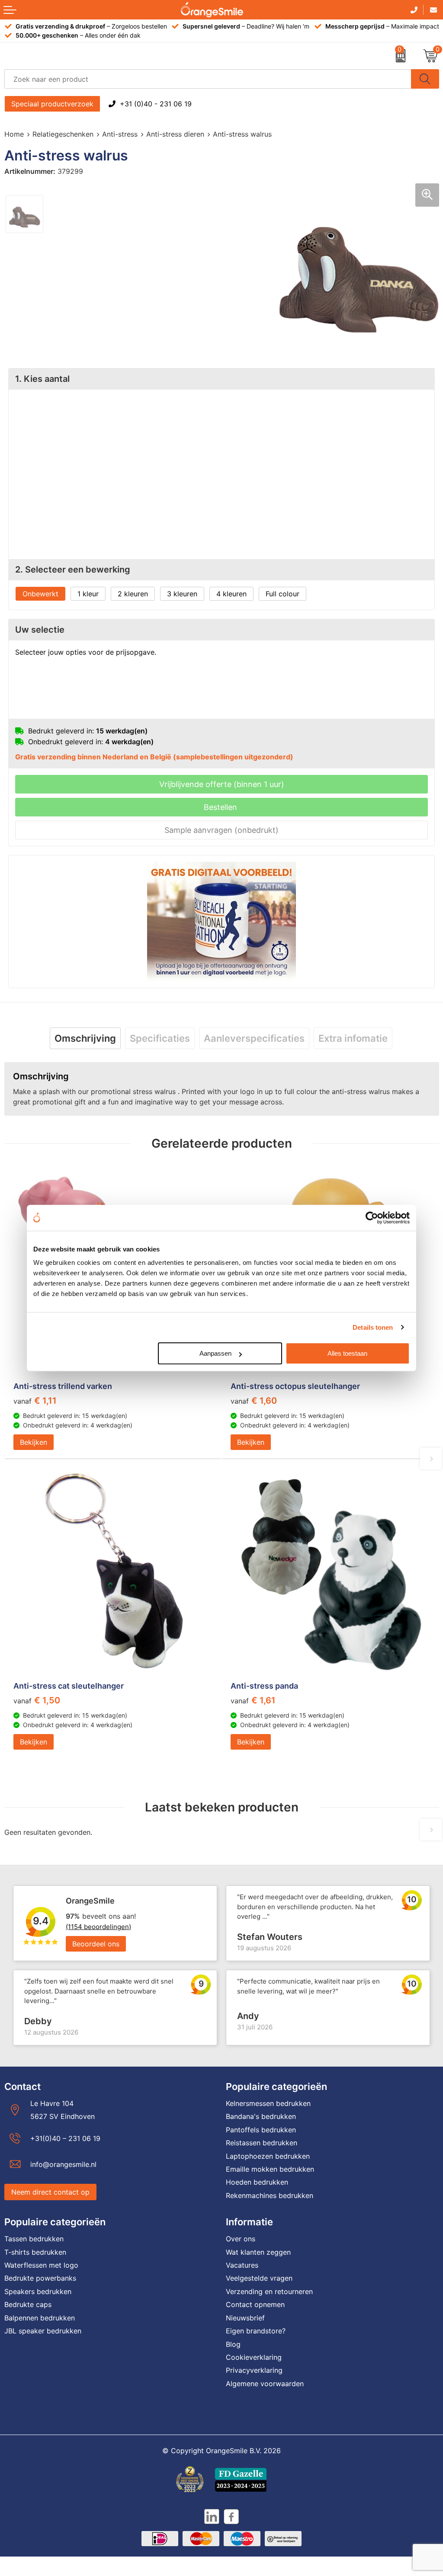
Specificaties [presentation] (160, 1038)
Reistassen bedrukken (262, 2143)
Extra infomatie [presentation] (353, 1038)
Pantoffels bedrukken (261, 2130)
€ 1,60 (254, 1401)
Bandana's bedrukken (261, 2116)
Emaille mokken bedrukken (270, 2169)
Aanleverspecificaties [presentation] (254, 1038)
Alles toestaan (347, 1353)
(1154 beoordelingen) (98, 1927)
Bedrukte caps (28, 2304)
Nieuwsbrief (245, 2318)
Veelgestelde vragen (259, 2278)
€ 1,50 (37, 1700)
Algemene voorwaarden (265, 2384)
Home (14, 134)
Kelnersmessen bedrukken (268, 2103)
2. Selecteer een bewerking (73, 570)
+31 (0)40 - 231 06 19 (156, 104)
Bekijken (34, 1442)
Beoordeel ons (96, 1944)
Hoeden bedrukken (257, 2182)
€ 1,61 (253, 1700)
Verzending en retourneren (269, 2291)
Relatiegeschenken (63, 134)
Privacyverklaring (254, 2370)
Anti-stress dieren (175, 134)
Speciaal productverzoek (52, 104)
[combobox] (208, 79)
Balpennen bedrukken (40, 2318)
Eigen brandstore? (256, 2331)
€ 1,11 (35, 1401)
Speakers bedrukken (38, 2291)
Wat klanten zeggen (258, 2252)
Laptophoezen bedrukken (268, 2156)
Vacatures (242, 2265)
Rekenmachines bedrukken (270, 2195)
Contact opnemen (255, 2304)
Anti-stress (120, 134)
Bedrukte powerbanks (40, 2278)
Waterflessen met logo (41, 2265)
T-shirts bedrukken (35, 2252)
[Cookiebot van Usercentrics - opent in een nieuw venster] (372, 1218)
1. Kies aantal (42, 379)
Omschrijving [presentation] (85, 1038)
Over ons (241, 2239)
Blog (233, 2344)
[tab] (85, 1038)
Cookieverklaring (254, 2357)
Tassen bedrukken (34, 2239)
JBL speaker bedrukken (43, 2331)
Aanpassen (215, 1353)
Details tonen (373, 1327)
